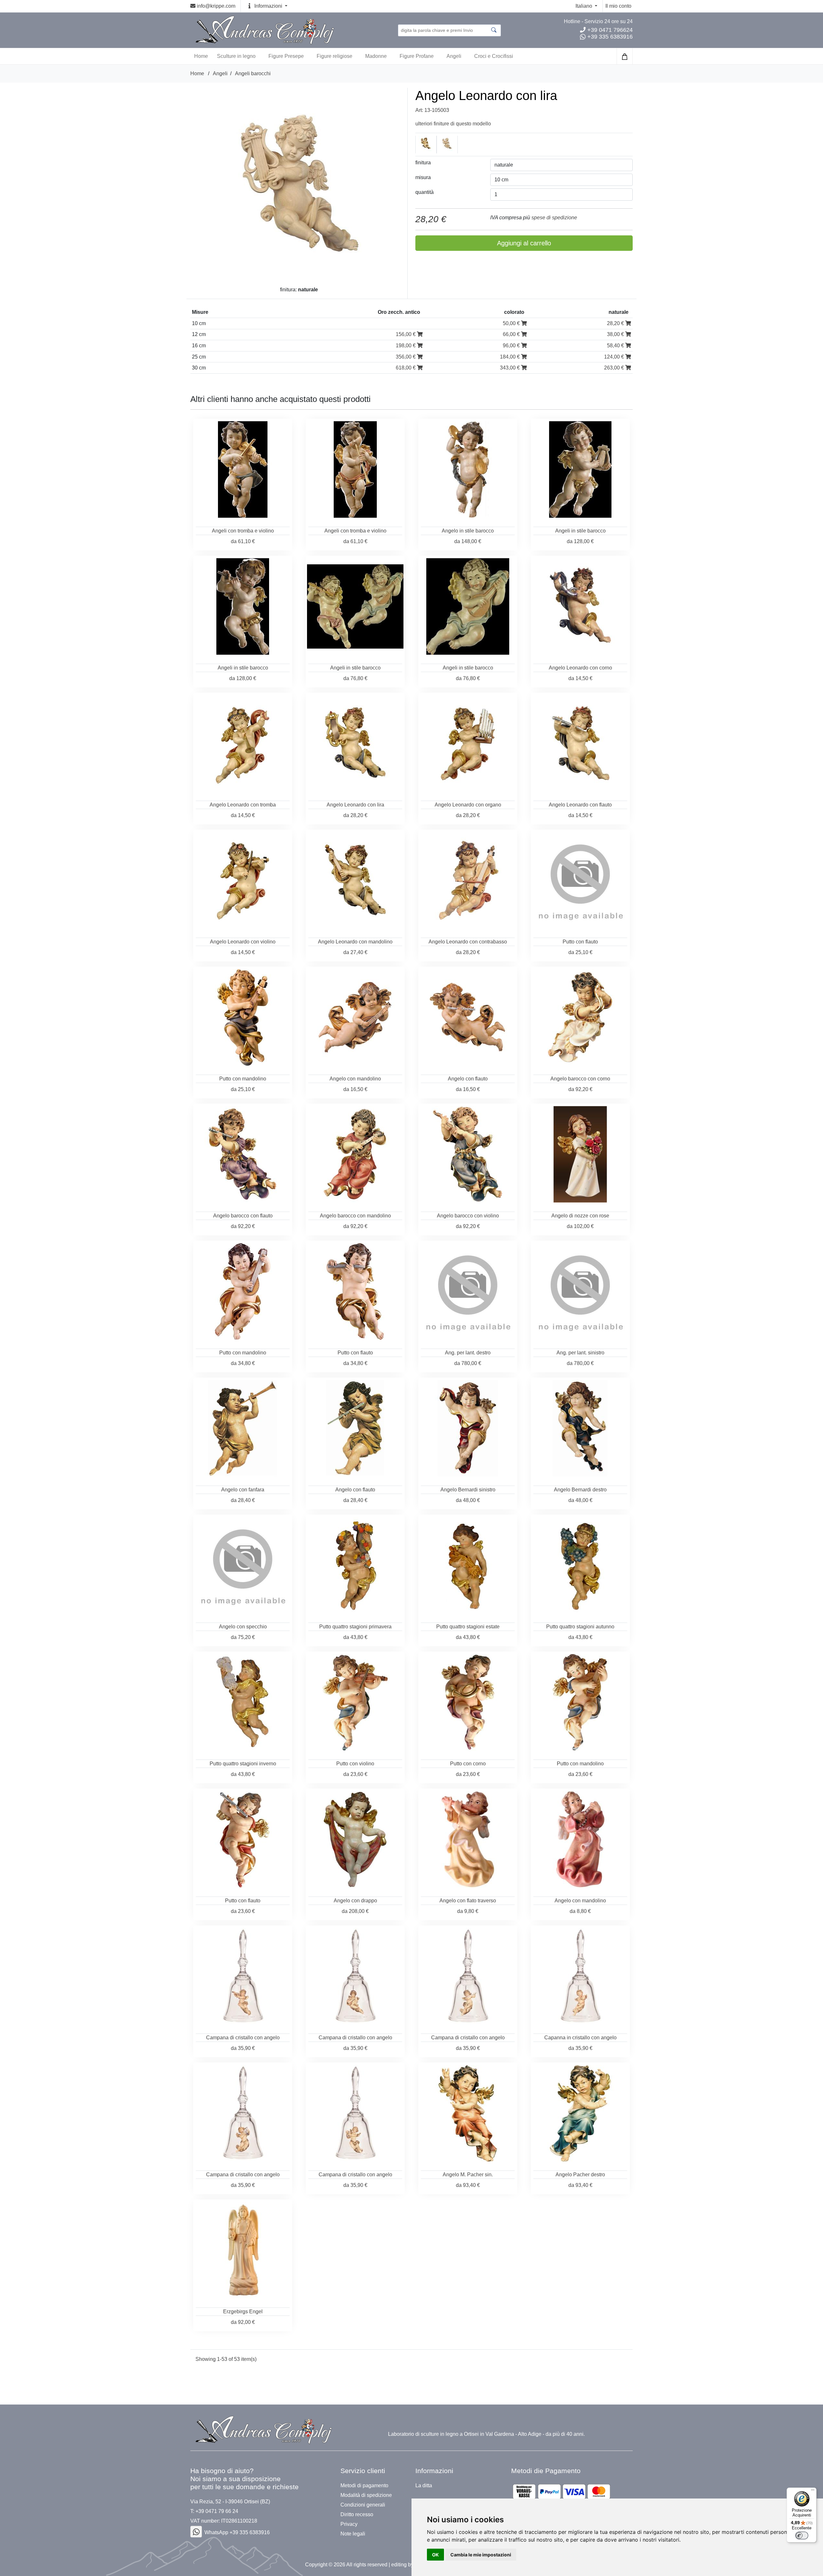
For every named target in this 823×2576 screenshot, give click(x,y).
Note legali (353, 2534)
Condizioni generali (363, 2505)
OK (435, 2555)
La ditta (424, 2486)
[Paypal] (561, 2492)
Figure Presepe (286, 56)
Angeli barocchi (253, 73)
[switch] (802, 2535)
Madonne (376, 56)
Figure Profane (417, 56)
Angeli (454, 56)
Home (197, 73)
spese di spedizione (554, 218)
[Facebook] (196, 2532)
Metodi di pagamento (364, 2486)
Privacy (349, 2524)
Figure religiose (335, 56)
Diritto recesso (357, 2515)
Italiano (584, 6)
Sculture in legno (236, 56)
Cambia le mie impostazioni (481, 2555)
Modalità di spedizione (366, 2495)
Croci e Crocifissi (494, 56)
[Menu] (813, 2491)
